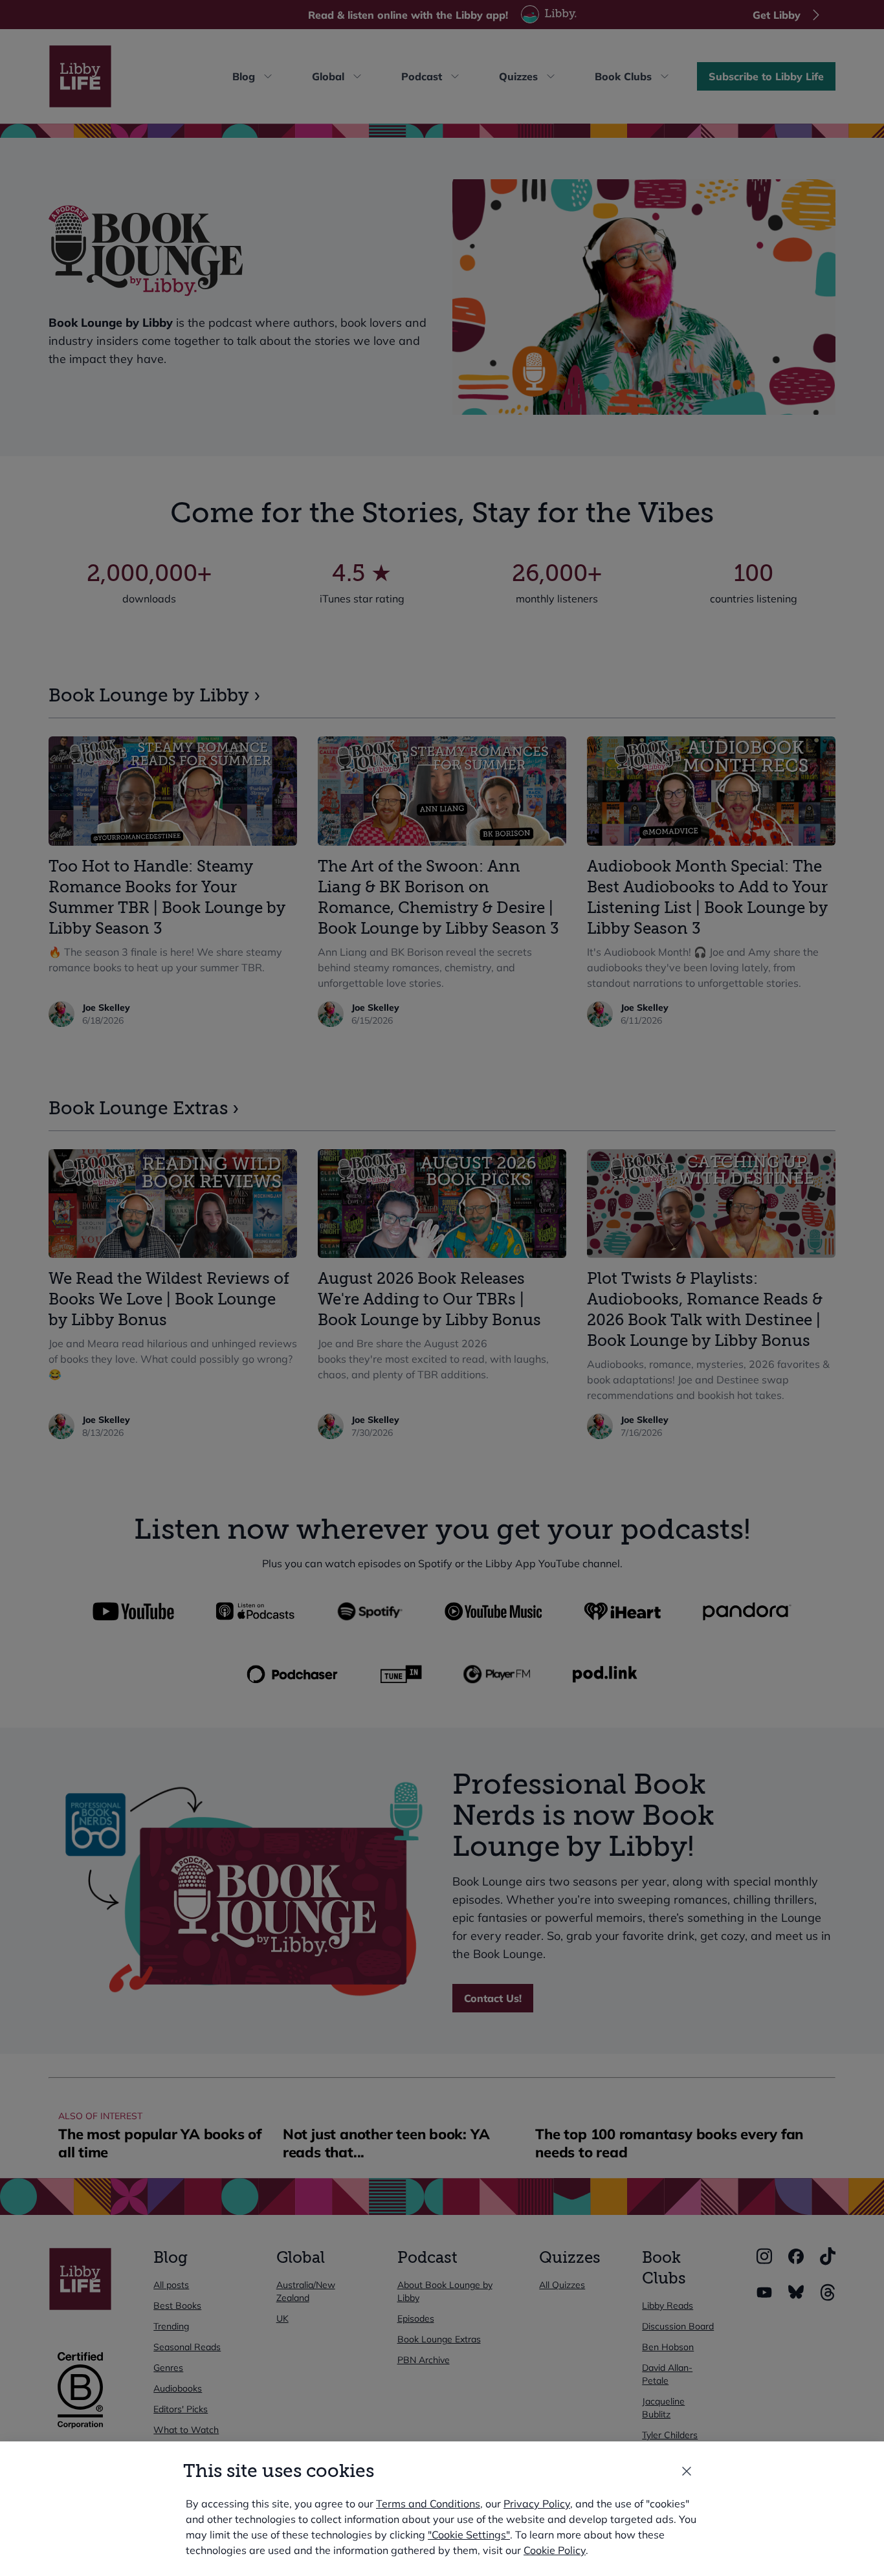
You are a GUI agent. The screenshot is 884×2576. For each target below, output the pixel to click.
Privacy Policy (537, 2504)
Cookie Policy (555, 2550)
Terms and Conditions (428, 2504)
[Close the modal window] (687, 2471)
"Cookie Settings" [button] (469, 2535)
